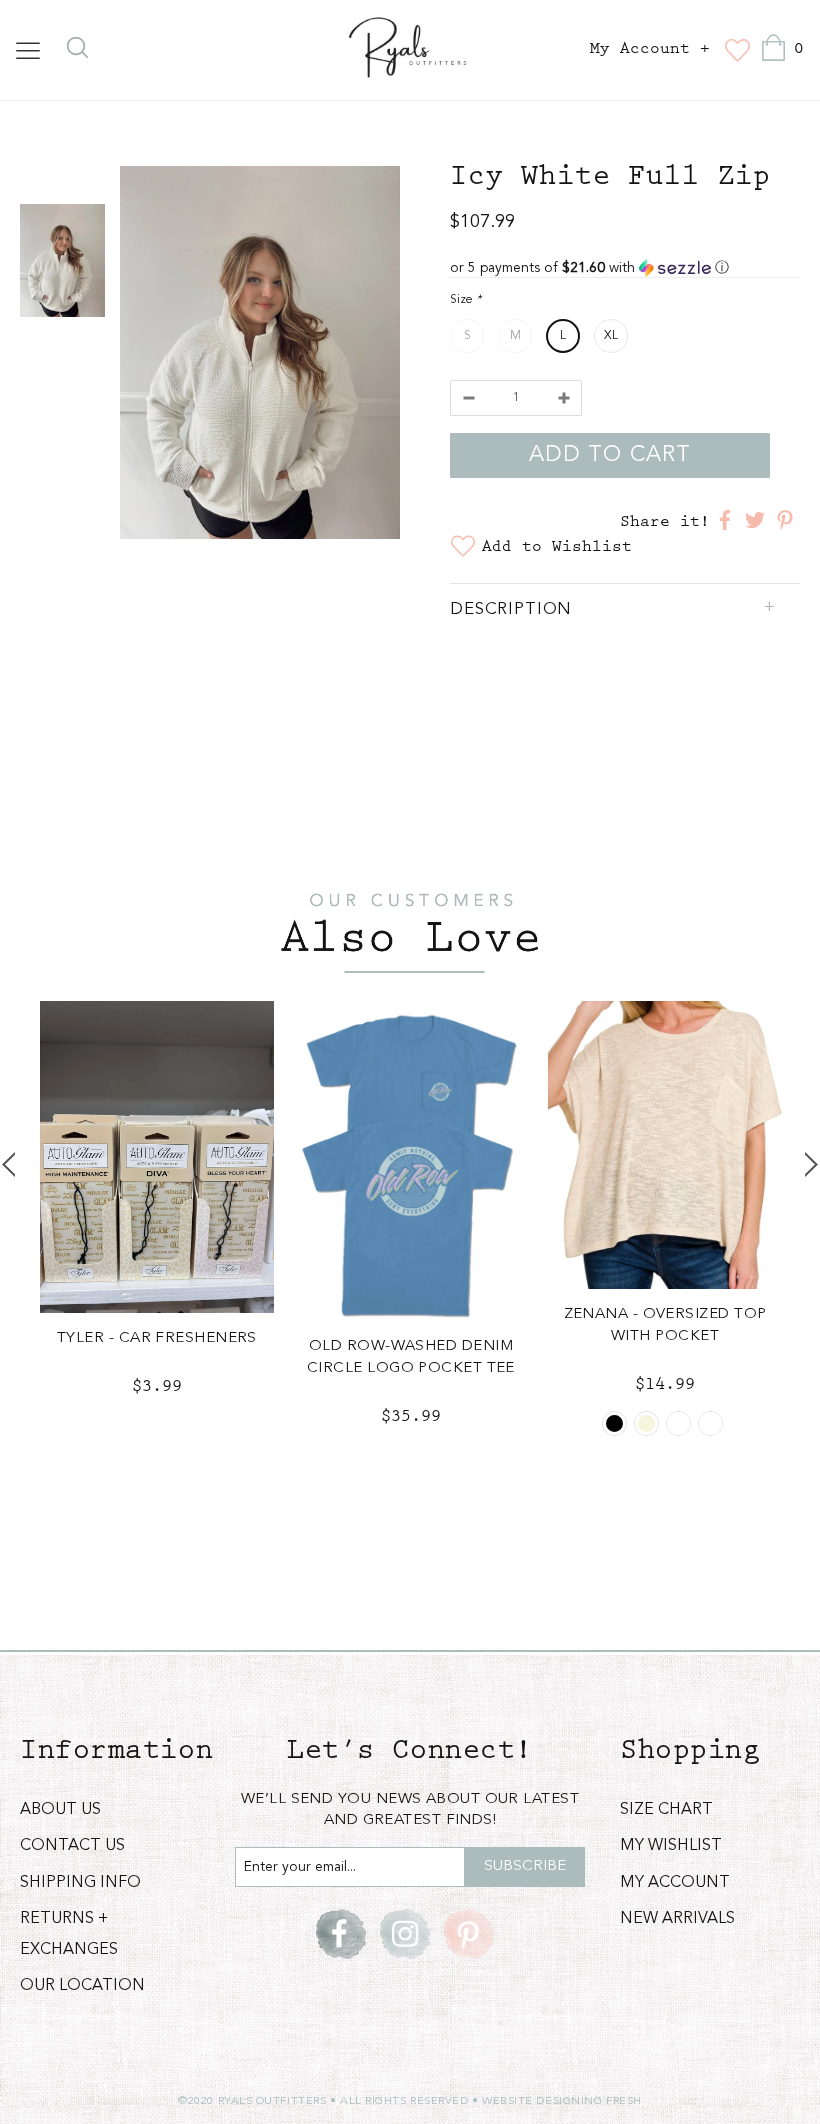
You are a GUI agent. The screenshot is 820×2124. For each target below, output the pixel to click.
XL (611, 336)
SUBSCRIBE (525, 1866)
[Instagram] (405, 1934)
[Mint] (678, 1423)
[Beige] (646, 1423)
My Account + (650, 49)
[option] (260, 356)
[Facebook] (341, 1934)
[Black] (614, 1423)
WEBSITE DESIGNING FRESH (562, 2101)
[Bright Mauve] (710, 1423)
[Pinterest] (469, 1934)
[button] (625, 268)
